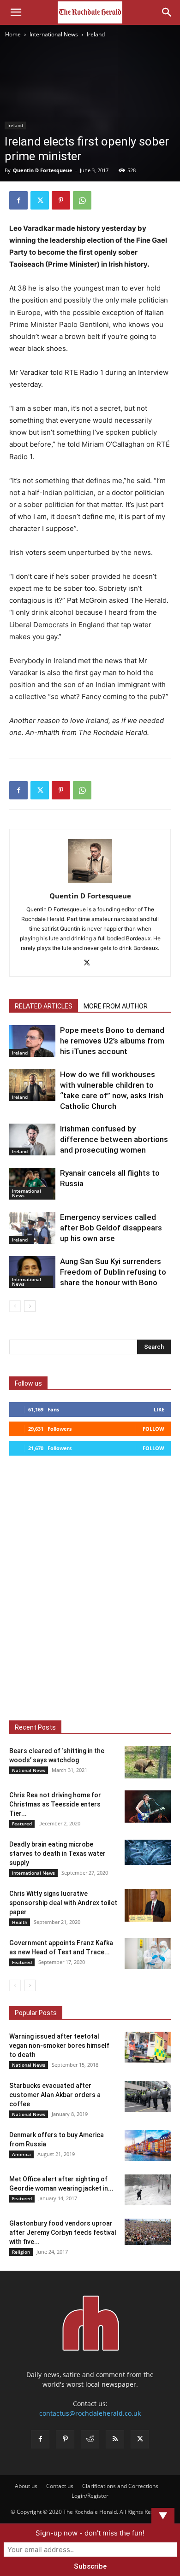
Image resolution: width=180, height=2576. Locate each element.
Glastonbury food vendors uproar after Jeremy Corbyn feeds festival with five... (63, 2232)
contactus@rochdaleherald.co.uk (90, 2413)
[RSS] (115, 2439)
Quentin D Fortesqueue (43, 170)
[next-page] (30, 1306)
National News (29, 1770)
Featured (22, 1824)
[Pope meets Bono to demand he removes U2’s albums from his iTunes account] (32, 1041)
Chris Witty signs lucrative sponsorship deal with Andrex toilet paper (63, 1903)
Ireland (96, 34)
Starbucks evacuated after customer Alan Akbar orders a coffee (55, 2095)
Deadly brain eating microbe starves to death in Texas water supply (57, 1853)
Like (159, 1409)
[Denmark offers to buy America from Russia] (148, 2146)
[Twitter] (40, 200)
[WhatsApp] (82, 200)
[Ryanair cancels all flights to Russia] (32, 1184)
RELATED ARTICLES (44, 1006)
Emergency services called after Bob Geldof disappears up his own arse (111, 1228)
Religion (21, 2252)
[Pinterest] (61, 200)
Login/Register (90, 2496)
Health (20, 1922)
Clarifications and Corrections (120, 2486)
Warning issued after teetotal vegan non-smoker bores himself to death (59, 2046)
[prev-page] (15, 1306)
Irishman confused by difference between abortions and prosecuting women (114, 1139)
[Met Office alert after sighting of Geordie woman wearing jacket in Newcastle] (148, 2190)
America (21, 2154)
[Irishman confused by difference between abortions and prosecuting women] (32, 1139)
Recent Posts (35, 1727)
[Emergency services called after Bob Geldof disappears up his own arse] (32, 1228)
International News (54, 34)
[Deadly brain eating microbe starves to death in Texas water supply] (148, 1852)
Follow (153, 1429)
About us (26, 2486)
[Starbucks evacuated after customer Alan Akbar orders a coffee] (148, 2096)
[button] (16, 12)
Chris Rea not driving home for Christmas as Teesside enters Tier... (55, 1804)
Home (13, 34)
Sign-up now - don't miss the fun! (90, 2533)
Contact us (60, 2486)
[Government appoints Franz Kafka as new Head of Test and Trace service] (148, 1954)
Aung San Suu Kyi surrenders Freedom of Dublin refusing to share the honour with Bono (113, 1272)
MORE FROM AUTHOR (116, 1006)
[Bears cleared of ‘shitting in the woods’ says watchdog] (148, 1762)
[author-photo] (90, 883)
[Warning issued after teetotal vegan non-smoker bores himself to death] (148, 2047)
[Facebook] (18, 200)
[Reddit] (90, 2439)
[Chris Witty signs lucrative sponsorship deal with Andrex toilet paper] (148, 1905)
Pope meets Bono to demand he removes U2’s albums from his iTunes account (112, 1041)
